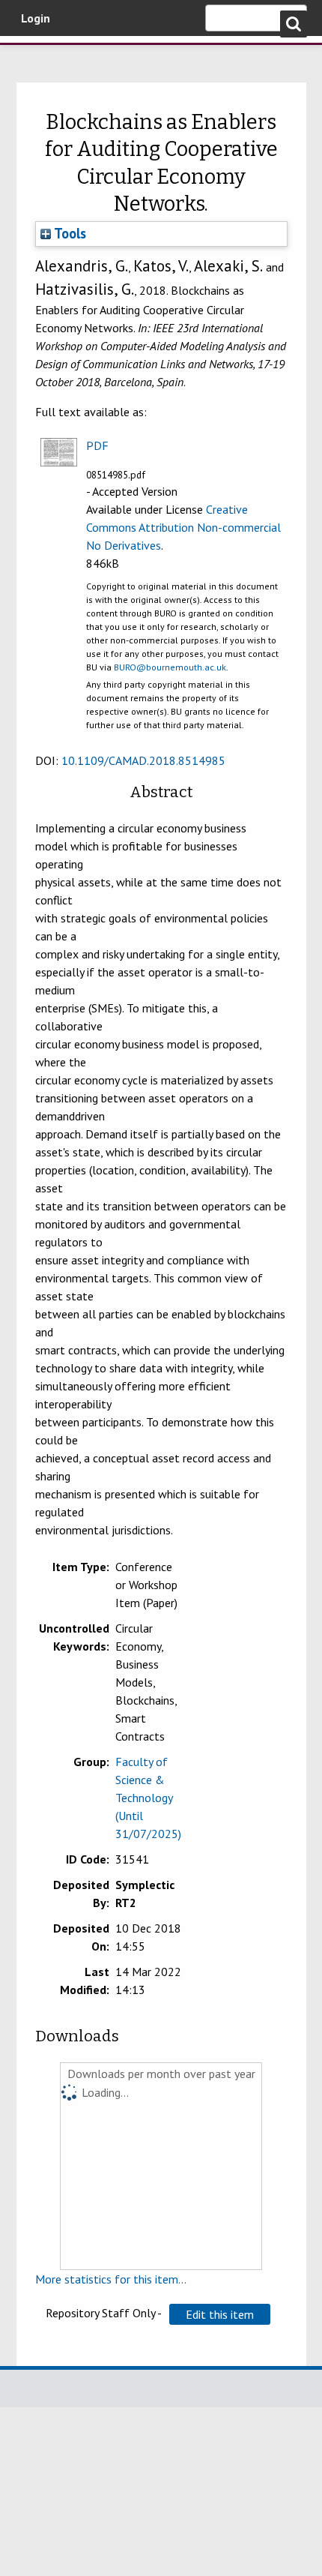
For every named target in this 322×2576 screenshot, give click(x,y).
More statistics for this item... (111, 2279)
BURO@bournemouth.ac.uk (170, 667)
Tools (69, 233)
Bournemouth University (34, 56)
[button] (220, 2314)
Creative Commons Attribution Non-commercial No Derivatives (183, 527)
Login (36, 18)
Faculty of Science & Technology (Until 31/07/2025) (148, 1798)
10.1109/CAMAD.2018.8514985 (143, 760)
